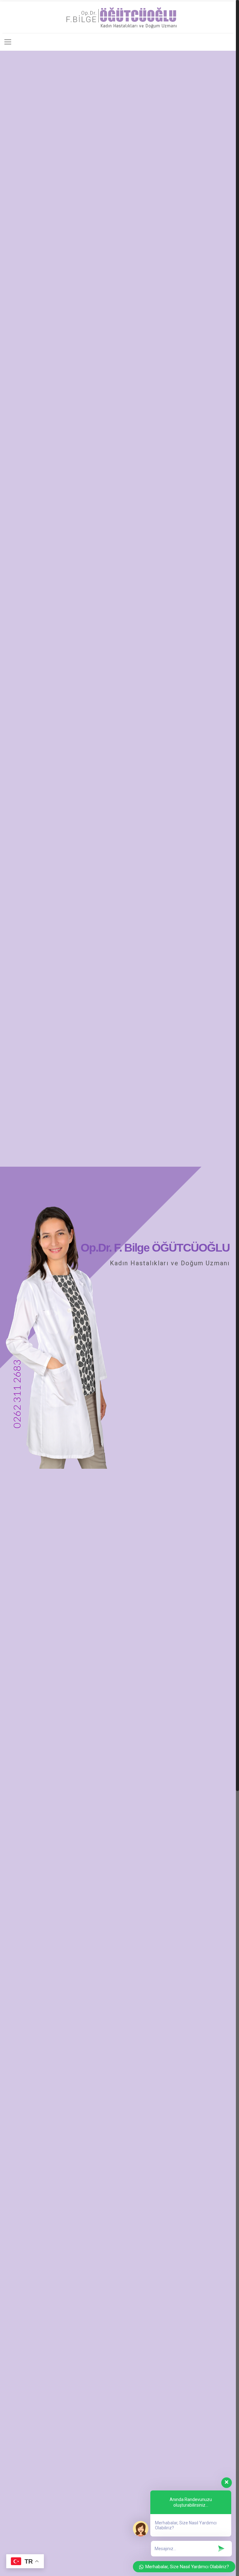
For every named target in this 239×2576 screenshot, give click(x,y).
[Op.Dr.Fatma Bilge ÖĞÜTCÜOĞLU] (118, 17)
